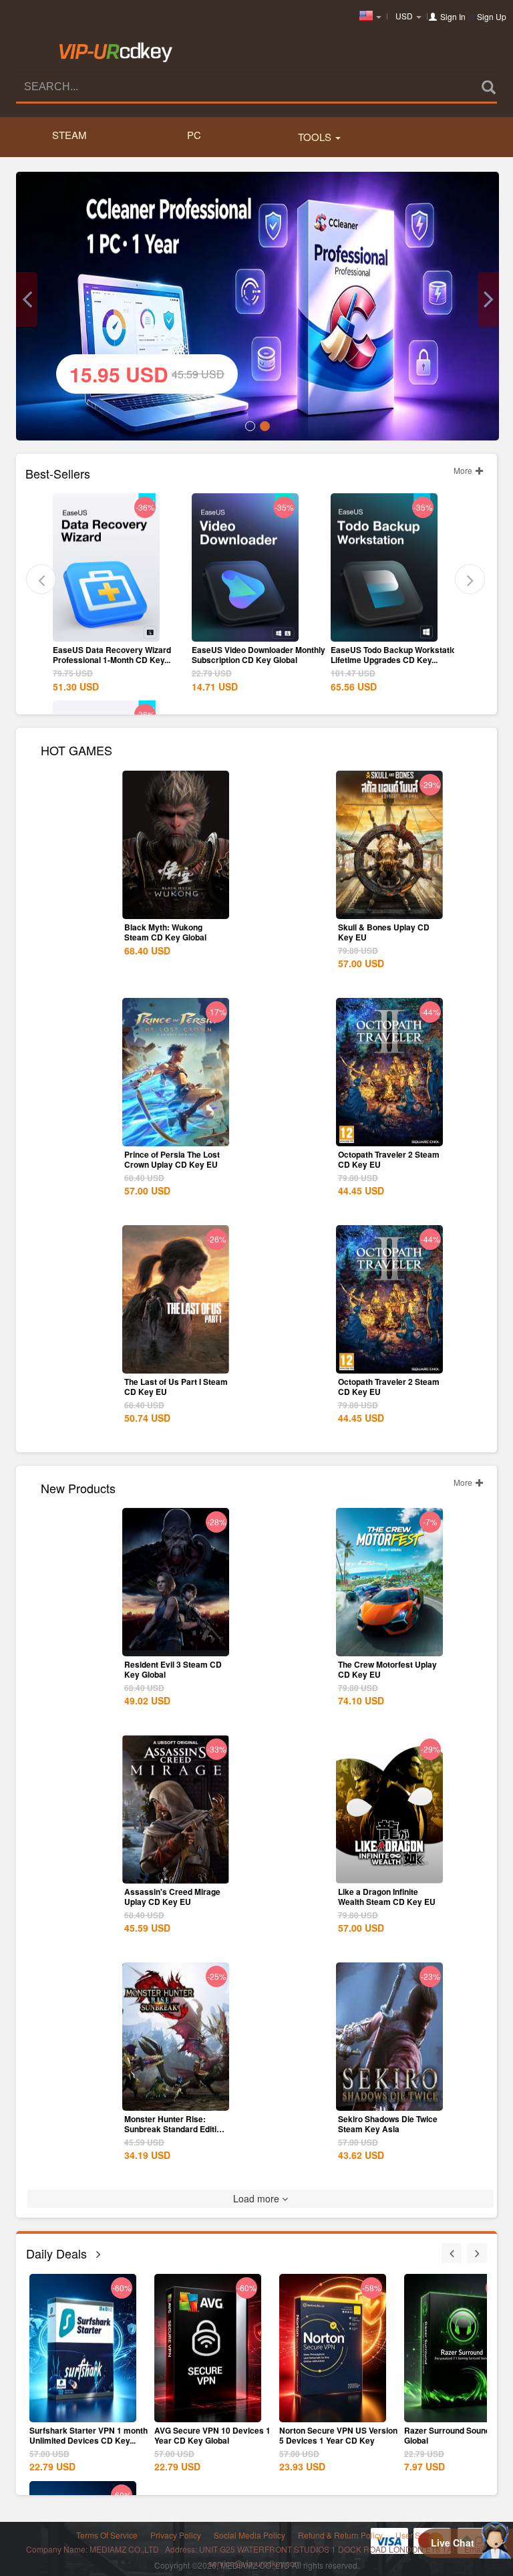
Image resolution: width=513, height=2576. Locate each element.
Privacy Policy (176, 2535)
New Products (78, 1487)
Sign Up (492, 16)
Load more (258, 2198)
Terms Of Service (107, 2535)
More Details (106, 630)
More (464, 470)
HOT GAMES (76, 749)
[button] (27, 299)
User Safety (416, 2535)
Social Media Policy (249, 2535)
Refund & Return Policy (340, 2535)
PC (194, 135)
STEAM (69, 135)
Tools (316, 137)
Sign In (453, 16)
